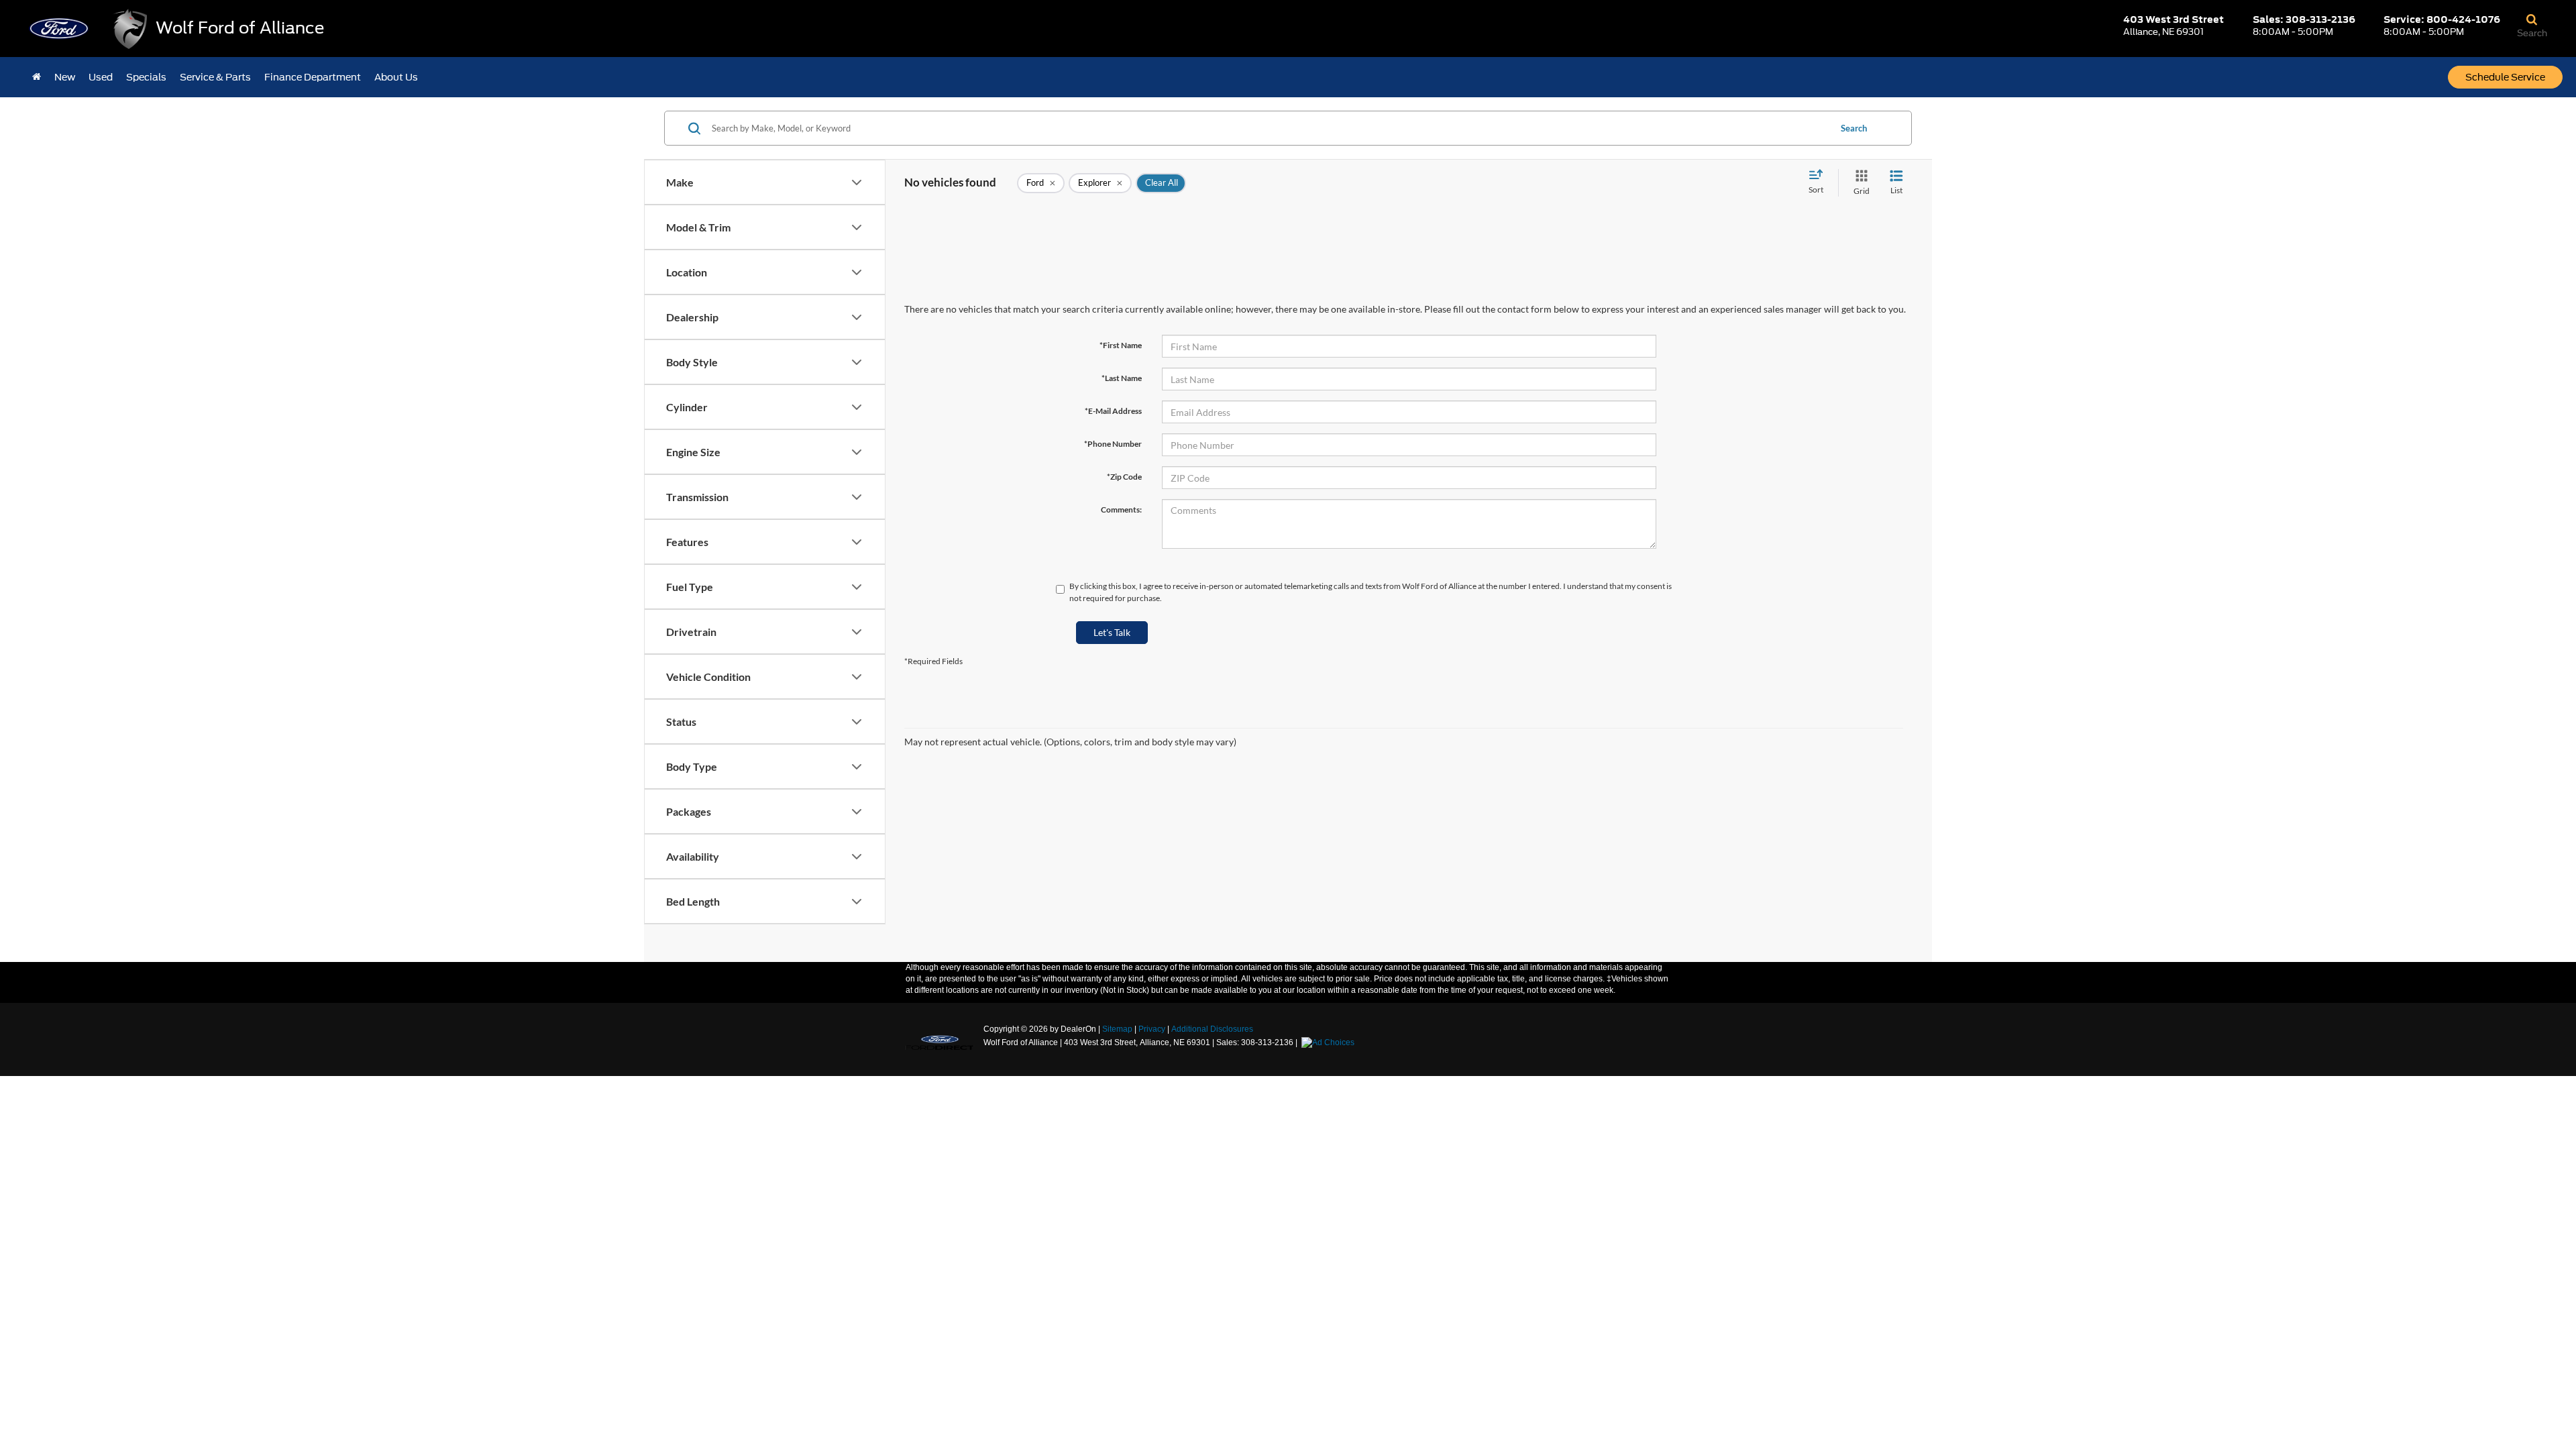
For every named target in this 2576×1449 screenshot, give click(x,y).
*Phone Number (1113, 444)
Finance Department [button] (313, 77)
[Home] (37, 77)
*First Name (1121, 345)
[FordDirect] (940, 1042)
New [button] (65, 77)
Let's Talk (1112, 632)
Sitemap (1117, 1029)
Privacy (1152, 1029)
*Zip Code (1124, 477)
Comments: (1121, 509)
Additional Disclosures (1212, 1029)
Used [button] (101, 77)
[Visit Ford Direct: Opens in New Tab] (1330, 1042)
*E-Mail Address (1113, 411)
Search (1854, 128)
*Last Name (1122, 378)
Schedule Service (2505, 77)
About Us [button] (396, 77)
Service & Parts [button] (215, 77)
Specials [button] (146, 77)
